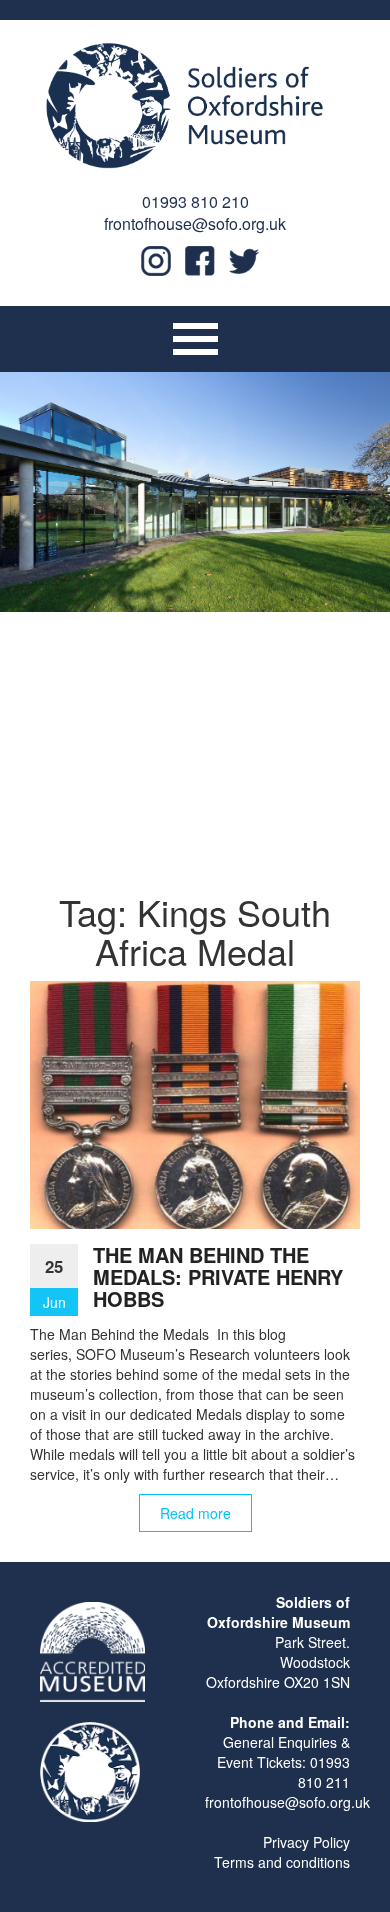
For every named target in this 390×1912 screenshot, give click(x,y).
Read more (195, 1513)
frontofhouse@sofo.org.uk (195, 223)
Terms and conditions (282, 1862)
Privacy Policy (306, 1842)
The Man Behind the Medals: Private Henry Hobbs (218, 1276)
